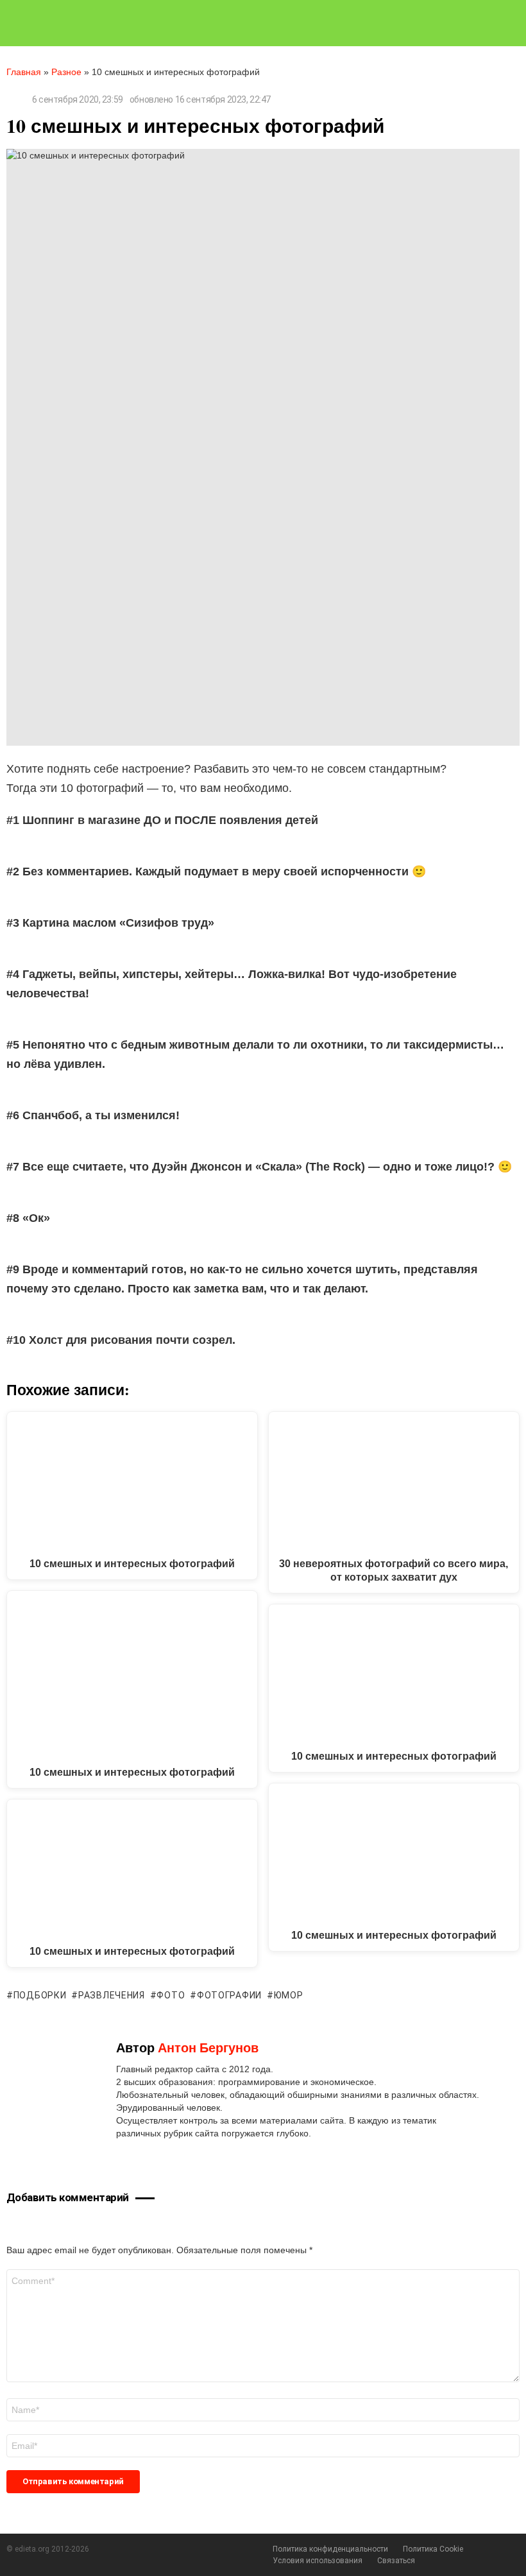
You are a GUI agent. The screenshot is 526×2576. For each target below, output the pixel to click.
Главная (24, 72)
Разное (66, 72)
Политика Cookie (433, 2549)
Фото (171, 1995)
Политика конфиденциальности (330, 2549)
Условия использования (318, 2561)
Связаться (396, 2561)
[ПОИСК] (514, 23)
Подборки (40, 1995)
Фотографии (229, 1995)
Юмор (289, 1995)
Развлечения (111, 1995)
